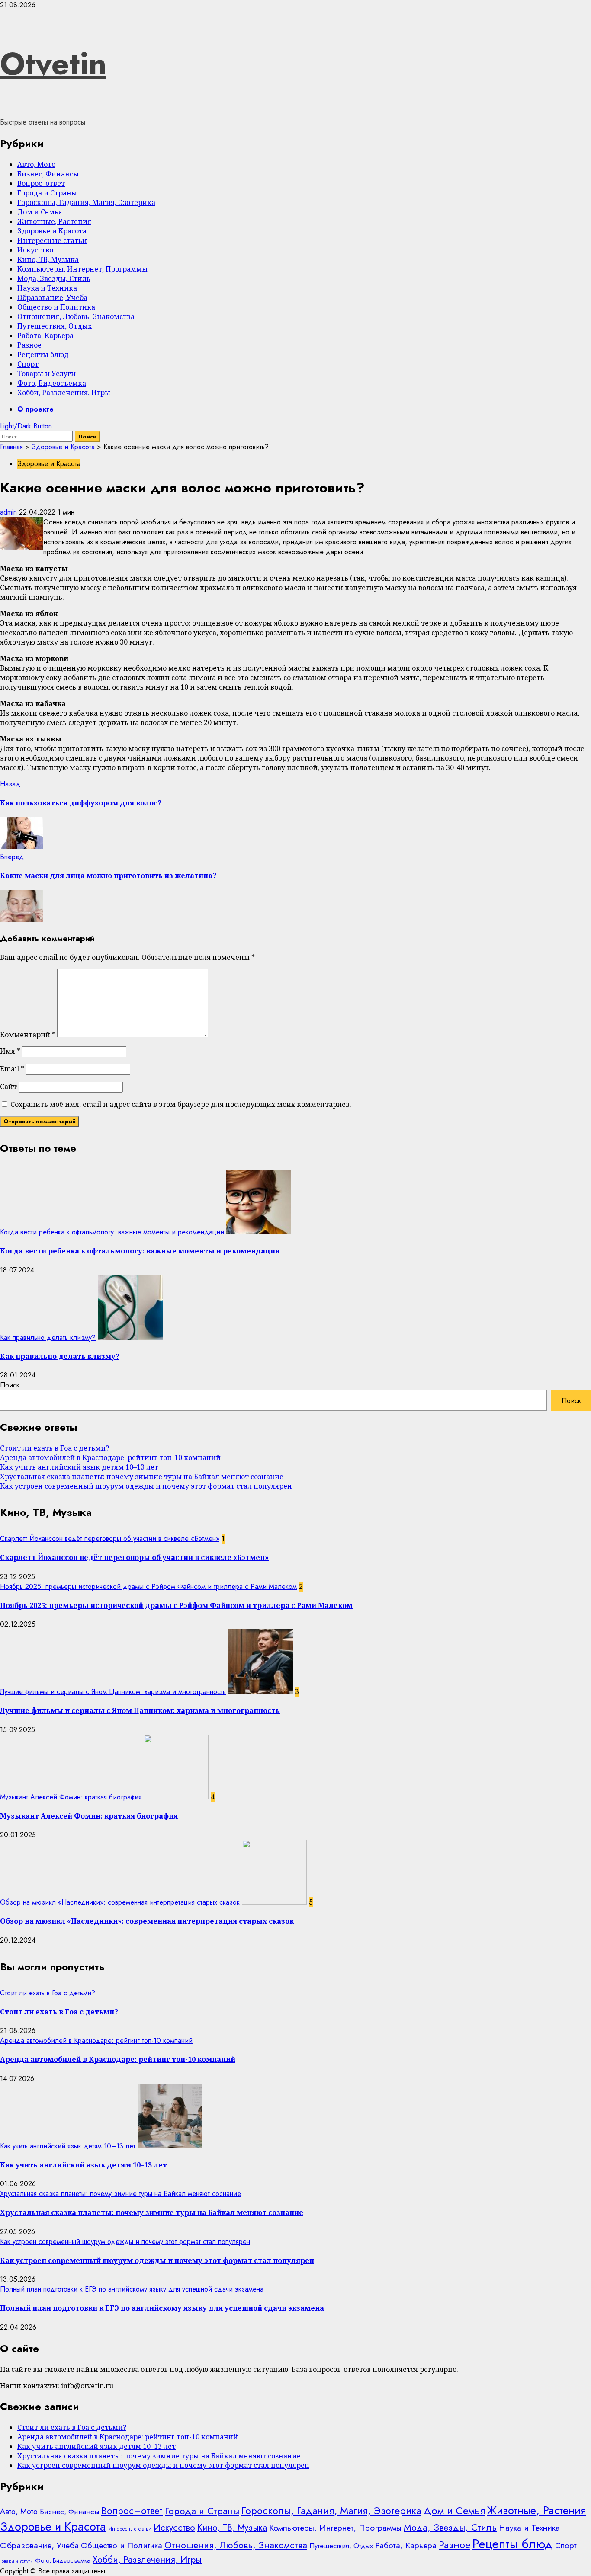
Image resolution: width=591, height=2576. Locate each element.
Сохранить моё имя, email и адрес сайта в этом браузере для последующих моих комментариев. (181, 1104)
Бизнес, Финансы (48, 174)
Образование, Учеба (52, 297)
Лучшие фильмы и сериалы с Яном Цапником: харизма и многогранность (113, 1692)
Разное (29, 345)
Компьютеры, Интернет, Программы (82, 269)
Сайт (8, 1087)
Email (12, 1069)
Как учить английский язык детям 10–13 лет (79, 1467)
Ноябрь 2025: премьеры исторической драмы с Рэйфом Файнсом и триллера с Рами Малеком (148, 1587)
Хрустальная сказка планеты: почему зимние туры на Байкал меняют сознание (142, 1477)
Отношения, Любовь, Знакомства (76, 316)
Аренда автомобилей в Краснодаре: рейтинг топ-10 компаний (110, 1457)
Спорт (28, 364)
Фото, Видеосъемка (52, 383)
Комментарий (28, 1035)
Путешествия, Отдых (55, 326)
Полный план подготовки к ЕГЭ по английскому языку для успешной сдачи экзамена (132, 2289)
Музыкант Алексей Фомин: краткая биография (71, 1797)
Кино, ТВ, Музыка (48, 259)
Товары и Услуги (47, 374)
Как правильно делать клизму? (48, 1338)
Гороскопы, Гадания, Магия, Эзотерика (86, 202)
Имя (10, 1051)
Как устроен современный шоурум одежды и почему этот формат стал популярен (146, 1486)
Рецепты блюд (43, 355)
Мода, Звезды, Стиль (54, 278)
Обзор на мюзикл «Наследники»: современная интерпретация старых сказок (120, 1902)
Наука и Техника (47, 288)
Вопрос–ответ (41, 183)
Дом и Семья (40, 212)
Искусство (35, 250)
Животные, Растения (54, 221)
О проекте (35, 409)
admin (10, 512)
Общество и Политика (56, 307)
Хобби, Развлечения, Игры (64, 393)
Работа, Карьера (45, 336)
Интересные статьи (52, 240)
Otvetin (53, 64)
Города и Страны (47, 193)
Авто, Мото (36, 164)
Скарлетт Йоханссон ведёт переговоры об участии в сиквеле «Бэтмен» (110, 1539)
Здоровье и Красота (52, 231)
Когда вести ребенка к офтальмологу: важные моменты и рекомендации (112, 1232)
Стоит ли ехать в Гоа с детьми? (55, 1448)
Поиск (10, 1385)
